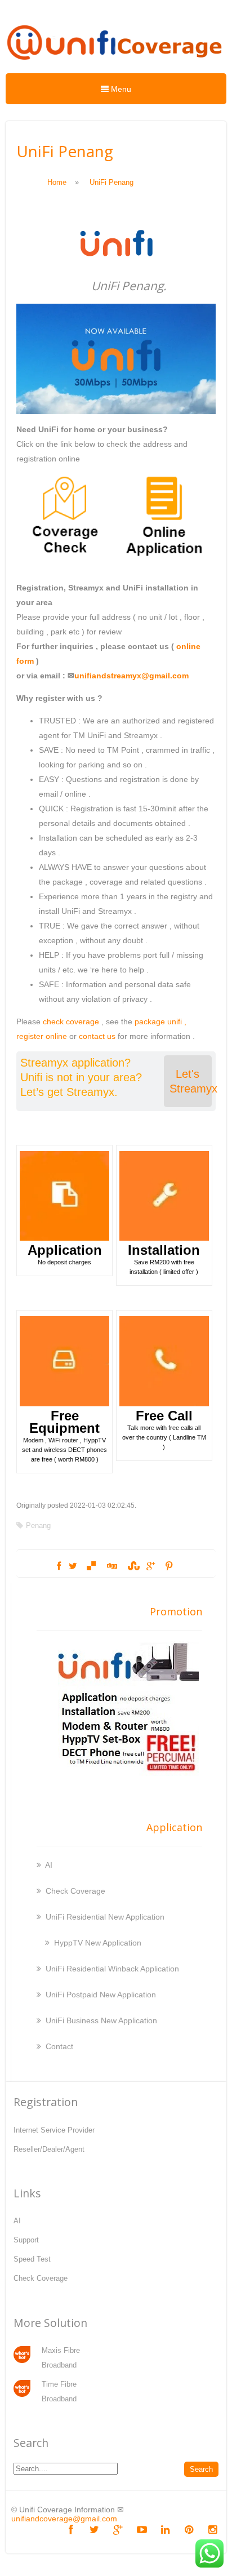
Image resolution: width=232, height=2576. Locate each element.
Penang (38, 1525)
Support (26, 2240)
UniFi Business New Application (101, 2020)
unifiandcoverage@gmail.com (64, 2519)
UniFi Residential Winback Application (112, 1969)
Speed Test (32, 2259)
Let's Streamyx (191, 1081)
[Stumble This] (132, 1566)
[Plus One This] (151, 1566)
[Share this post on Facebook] (59, 1566)
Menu (120, 89)
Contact (59, 2046)
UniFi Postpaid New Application (101, 1995)
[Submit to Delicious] (91, 1566)
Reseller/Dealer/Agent (49, 2149)
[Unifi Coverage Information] (116, 65)
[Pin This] (169, 1566)
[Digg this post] (111, 1566)
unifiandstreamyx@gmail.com (131, 676)
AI (49, 1865)
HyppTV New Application (98, 1943)
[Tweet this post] (73, 1566)
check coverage (71, 1021)
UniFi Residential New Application (105, 1917)
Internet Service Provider (54, 2130)
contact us (97, 1036)
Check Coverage (75, 1891)
